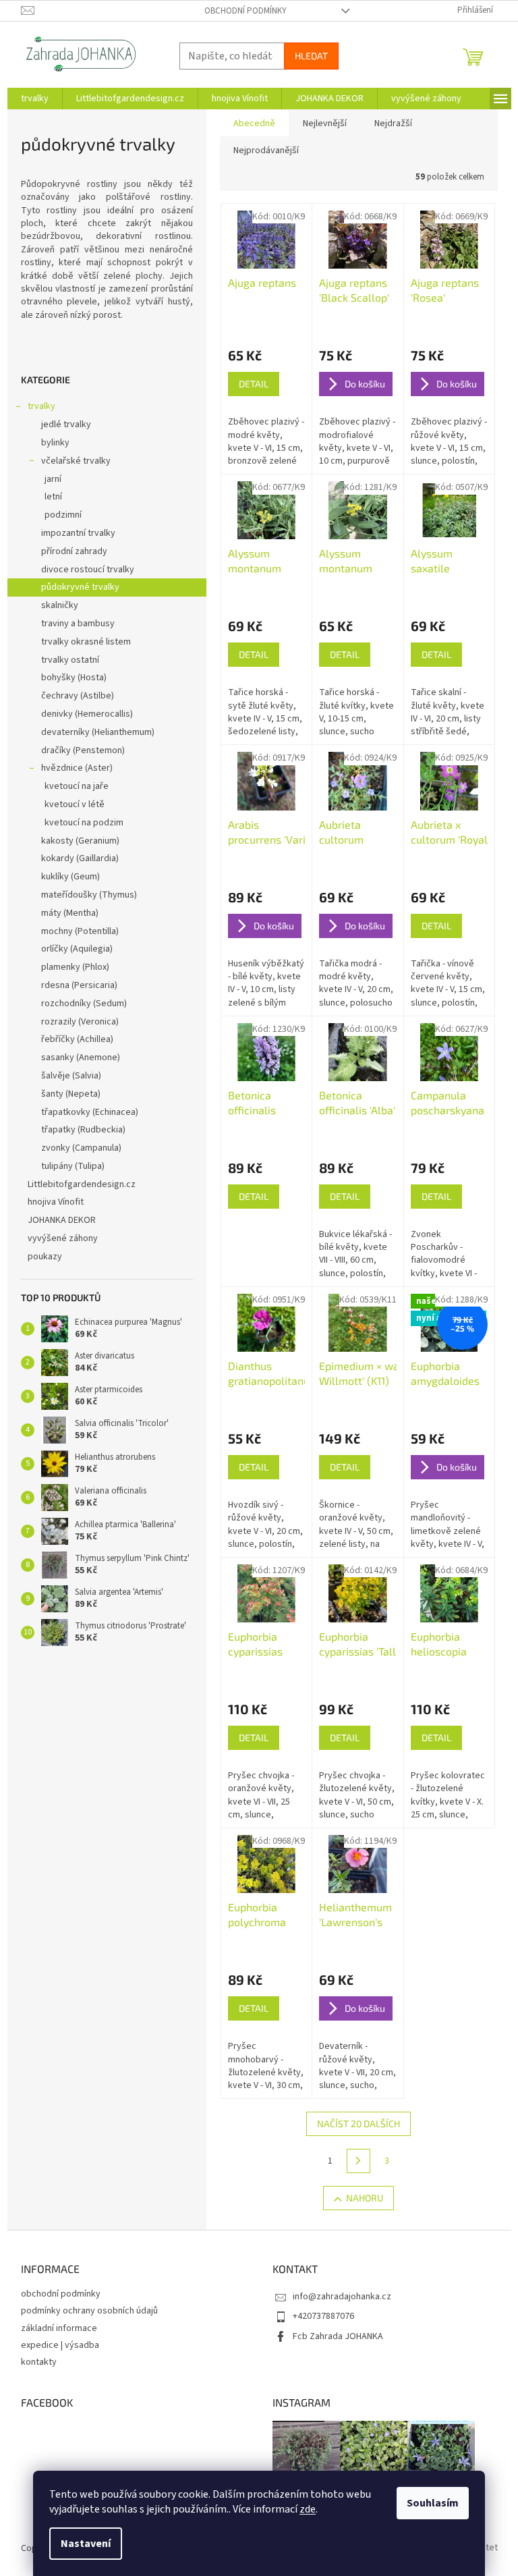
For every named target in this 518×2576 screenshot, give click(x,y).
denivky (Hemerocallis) (87, 714)
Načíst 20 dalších (358, 2123)
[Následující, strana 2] (359, 2161)
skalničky (60, 605)
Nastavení (86, 2544)
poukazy (45, 1257)
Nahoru (365, 2198)
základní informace (59, 2328)
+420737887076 (323, 2316)
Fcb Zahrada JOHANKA (338, 2336)
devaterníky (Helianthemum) (98, 732)
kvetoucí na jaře (77, 786)
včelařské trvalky (76, 461)
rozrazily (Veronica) (80, 1022)
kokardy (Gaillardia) (80, 858)
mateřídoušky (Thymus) (89, 895)
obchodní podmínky (246, 11)
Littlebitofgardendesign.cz (82, 1184)
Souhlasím (433, 2503)
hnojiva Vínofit (56, 1202)
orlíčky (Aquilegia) (77, 949)
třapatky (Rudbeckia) (83, 1130)
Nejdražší (393, 124)
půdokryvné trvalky (80, 587)
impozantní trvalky (78, 533)
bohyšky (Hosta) (74, 678)
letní (53, 497)
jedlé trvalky (66, 424)
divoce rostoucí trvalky (88, 570)
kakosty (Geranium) (80, 841)
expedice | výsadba (60, 2345)
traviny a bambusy (78, 624)
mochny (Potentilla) (80, 931)
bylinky (55, 443)
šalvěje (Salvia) (71, 1076)
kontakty (39, 2362)
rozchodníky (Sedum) (84, 1004)
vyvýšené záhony (63, 1238)
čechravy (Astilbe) (78, 696)
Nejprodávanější (266, 150)
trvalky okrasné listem (86, 642)
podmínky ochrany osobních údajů (89, 2311)
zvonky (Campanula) (81, 1148)
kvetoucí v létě (75, 804)
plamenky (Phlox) (75, 967)
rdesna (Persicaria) (79, 985)
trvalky (41, 406)
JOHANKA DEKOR (62, 1220)
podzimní (63, 515)
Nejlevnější (325, 124)
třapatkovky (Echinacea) (90, 1112)
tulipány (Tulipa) (73, 1166)
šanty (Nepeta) (71, 1094)
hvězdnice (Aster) (77, 768)
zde (308, 2509)
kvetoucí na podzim (84, 823)
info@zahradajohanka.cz (342, 2297)
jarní (53, 479)
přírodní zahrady (74, 551)
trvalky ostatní (70, 660)
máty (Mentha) (70, 913)
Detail (254, 384)
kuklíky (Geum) (70, 877)
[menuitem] (35, 99)
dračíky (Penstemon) (83, 750)
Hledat (311, 56)
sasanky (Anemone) (81, 1058)
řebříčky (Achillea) (77, 1039)
